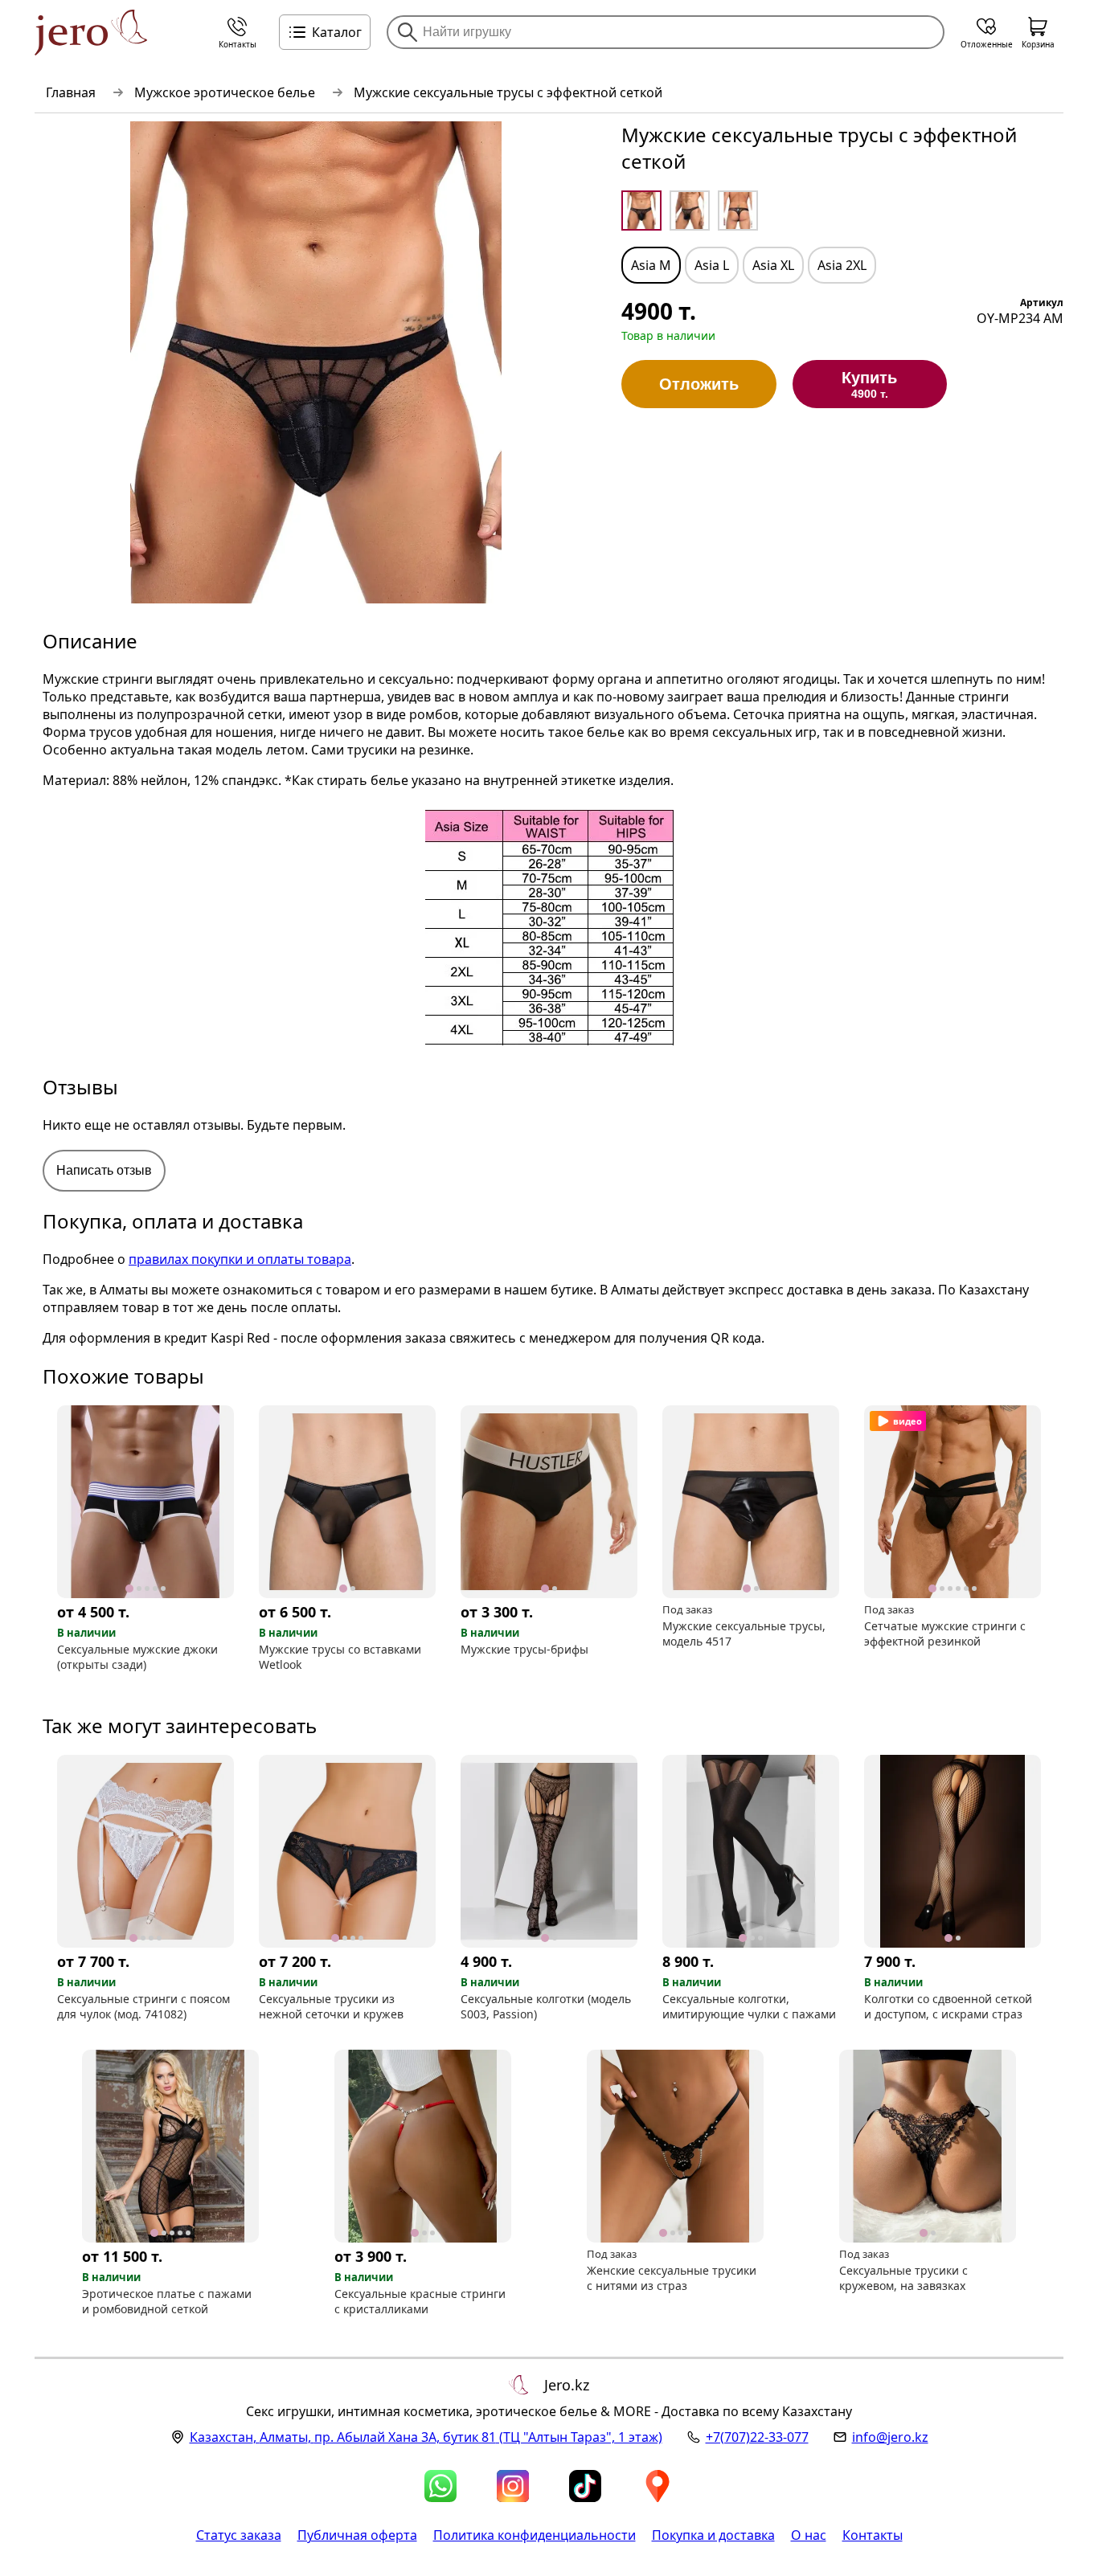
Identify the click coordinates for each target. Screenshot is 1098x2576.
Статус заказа (239, 2535)
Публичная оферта (357, 2535)
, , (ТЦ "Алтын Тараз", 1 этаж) (426, 2437)
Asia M (651, 265)
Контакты (873, 2535)
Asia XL (773, 265)
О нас (809, 2535)
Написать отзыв (104, 1170)
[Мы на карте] (658, 2486)
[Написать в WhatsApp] (440, 2486)
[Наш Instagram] (513, 2486)
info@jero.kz (890, 2437)
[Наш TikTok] (585, 2486)
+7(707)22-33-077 (757, 2437)
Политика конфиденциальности (535, 2535)
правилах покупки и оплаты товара (240, 1259)
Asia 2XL (842, 265)
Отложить (699, 384)
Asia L (712, 265)
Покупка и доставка (713, 2535)
